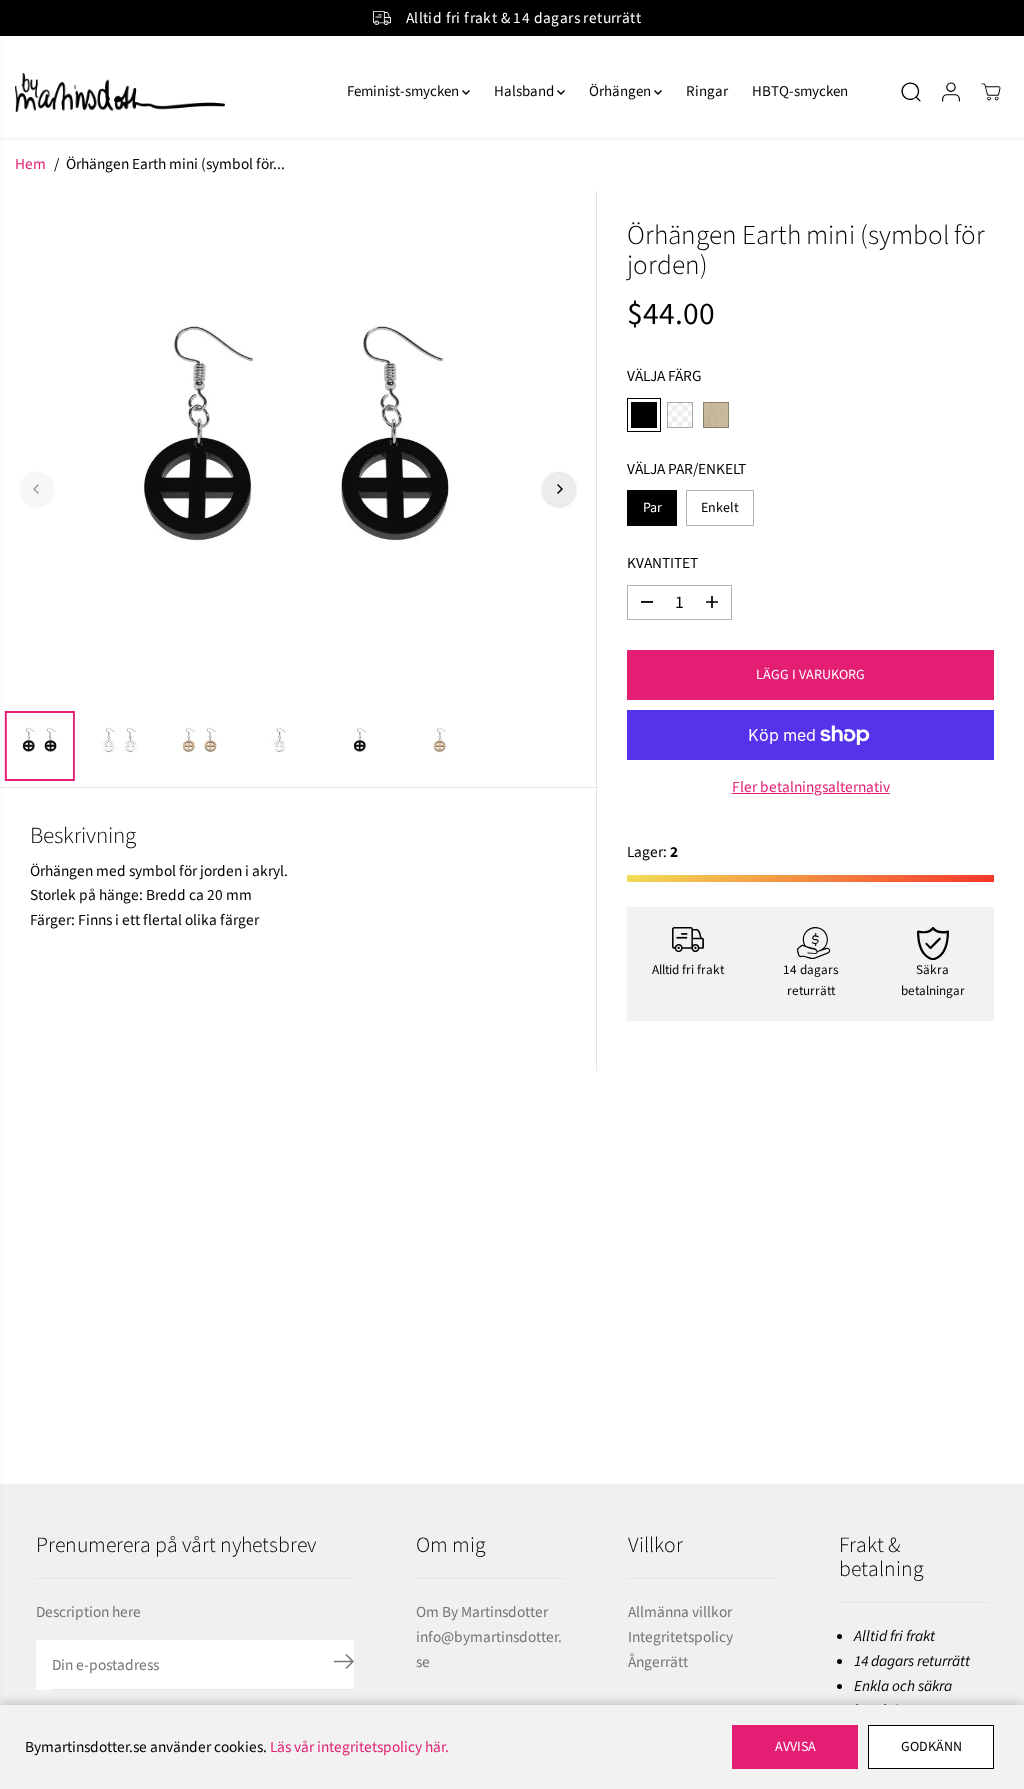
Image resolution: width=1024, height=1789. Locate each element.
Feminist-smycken (404, 91)
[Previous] (37, 489)
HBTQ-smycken (800, 91)
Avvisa (795, 1747)
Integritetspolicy (680, 1637)
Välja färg (664, 376)
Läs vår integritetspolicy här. (359, 1747)
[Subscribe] (344, 1665)
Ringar (707, 91)
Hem (30, 164)
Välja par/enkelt (686, 469)
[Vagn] (991, 92)
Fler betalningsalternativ (811, 787)
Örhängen (621, 91)
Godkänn (931, 1747)
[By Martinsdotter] (165, 92)
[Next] (559, 489)
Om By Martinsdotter (482, 1612)
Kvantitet (662, 563)
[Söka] (911, 92)
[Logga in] (951, 92)
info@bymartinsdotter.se (489, 1649)
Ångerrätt (658, 1662)
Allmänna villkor (680, 1612)
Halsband (525, 91)
